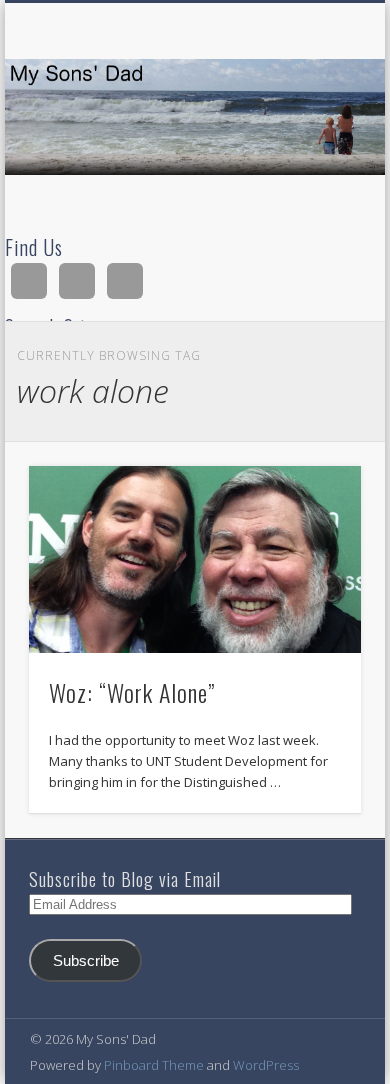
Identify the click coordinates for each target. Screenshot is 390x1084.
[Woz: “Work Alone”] (195, 559)
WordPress (266, 1065)
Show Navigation (312, 179)
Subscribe (86, 961)
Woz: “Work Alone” (132, 692)
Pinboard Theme (154, 1065)
